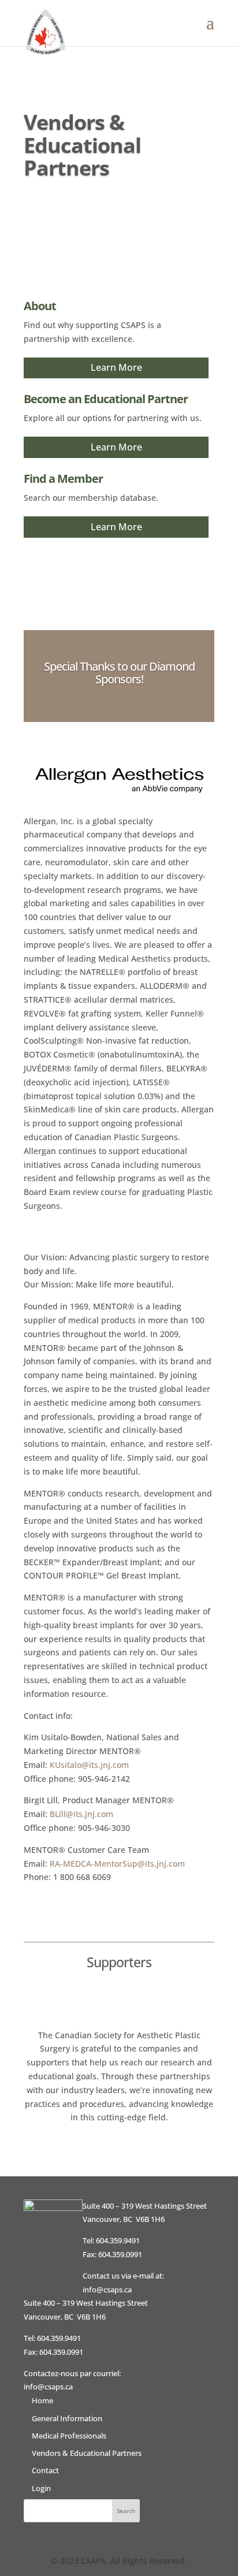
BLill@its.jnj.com (81, 1814)
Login (41, 2488)
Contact (45, 2470)
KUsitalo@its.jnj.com (89, 1765)
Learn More (116, 367)
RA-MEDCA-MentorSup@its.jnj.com (117, 1864)
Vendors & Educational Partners (87, 2453)
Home (42, 2400)
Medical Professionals (69, 2436)
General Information (67, 2418)
